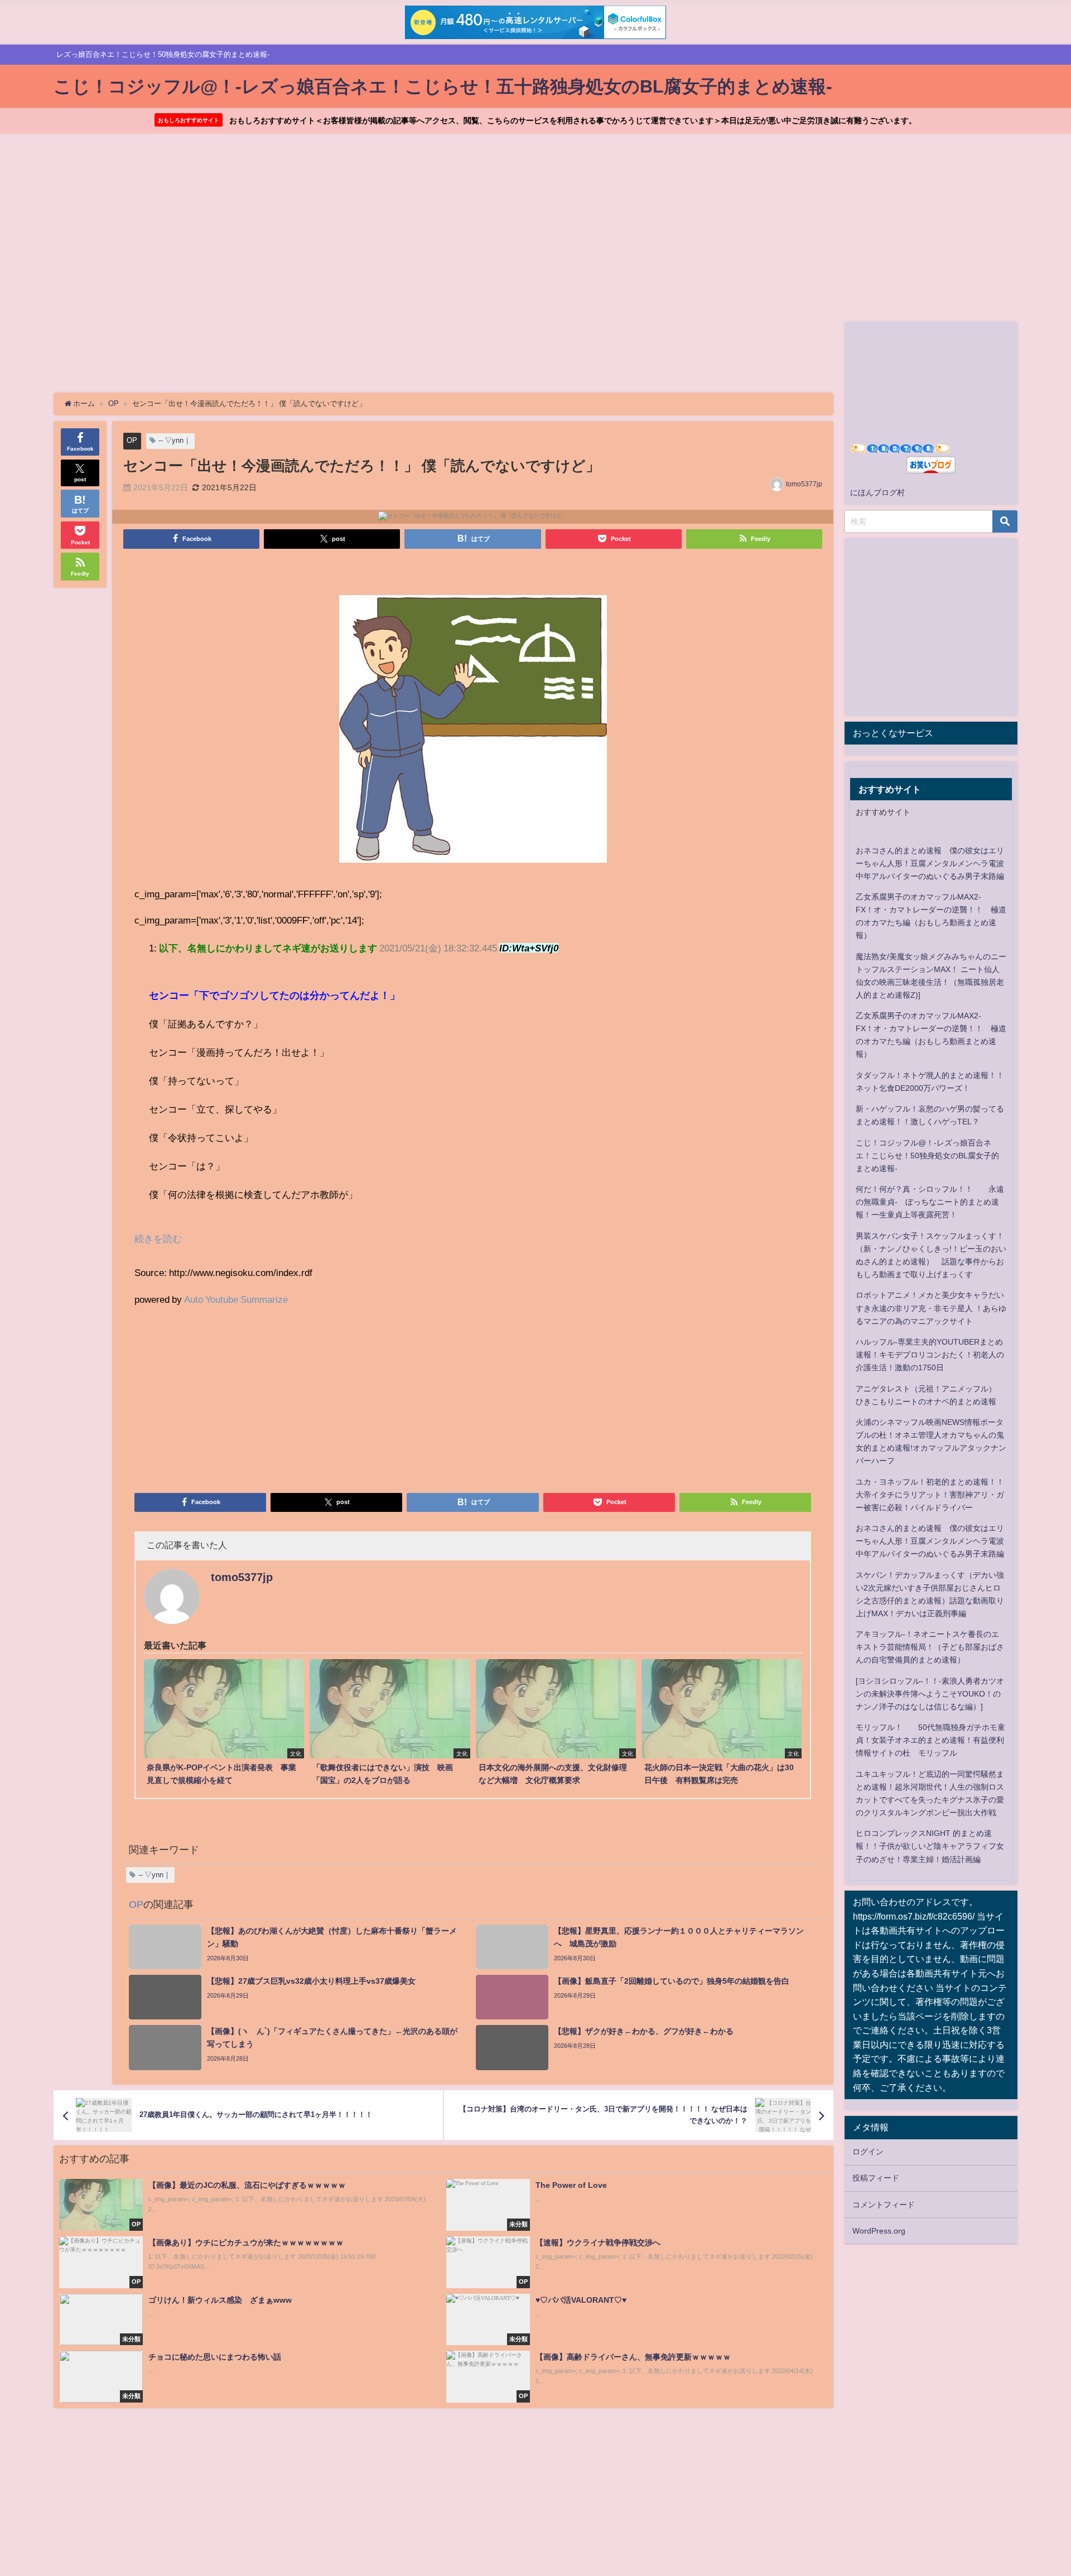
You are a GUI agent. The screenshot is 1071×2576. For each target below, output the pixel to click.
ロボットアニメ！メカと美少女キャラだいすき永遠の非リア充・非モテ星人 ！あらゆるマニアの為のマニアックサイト (931, 1308)
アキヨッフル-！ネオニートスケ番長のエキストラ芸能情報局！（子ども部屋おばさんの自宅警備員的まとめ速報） (930, 1647)
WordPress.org (879, 2231)
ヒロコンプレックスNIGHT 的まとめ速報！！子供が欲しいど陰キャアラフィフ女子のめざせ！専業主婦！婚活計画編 (930, 1846)
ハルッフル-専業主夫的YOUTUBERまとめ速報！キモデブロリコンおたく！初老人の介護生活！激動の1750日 (930, 1355)
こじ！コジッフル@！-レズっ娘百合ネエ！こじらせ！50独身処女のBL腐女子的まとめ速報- (927, 1156)
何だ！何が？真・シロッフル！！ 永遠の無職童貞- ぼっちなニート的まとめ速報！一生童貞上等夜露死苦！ (930, 1202)
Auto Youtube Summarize (236, 1299)
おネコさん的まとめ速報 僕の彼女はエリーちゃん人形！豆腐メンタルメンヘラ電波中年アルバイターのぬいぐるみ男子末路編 (930, 863)
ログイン (868, 2152)
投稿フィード (876, 2178)
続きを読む (158, 1238)
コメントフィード (884, 2205)
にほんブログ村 (877, 492)
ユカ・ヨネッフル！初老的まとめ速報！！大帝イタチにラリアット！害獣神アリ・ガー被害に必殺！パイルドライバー (930, 1495)
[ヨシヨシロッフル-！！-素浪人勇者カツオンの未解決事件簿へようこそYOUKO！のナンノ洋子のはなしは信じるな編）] (930, 1694)
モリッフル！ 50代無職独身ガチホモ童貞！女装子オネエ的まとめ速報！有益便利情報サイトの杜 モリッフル (930, 1740)
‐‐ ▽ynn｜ (175, 440)
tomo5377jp (804, 484)
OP (132, 440)
